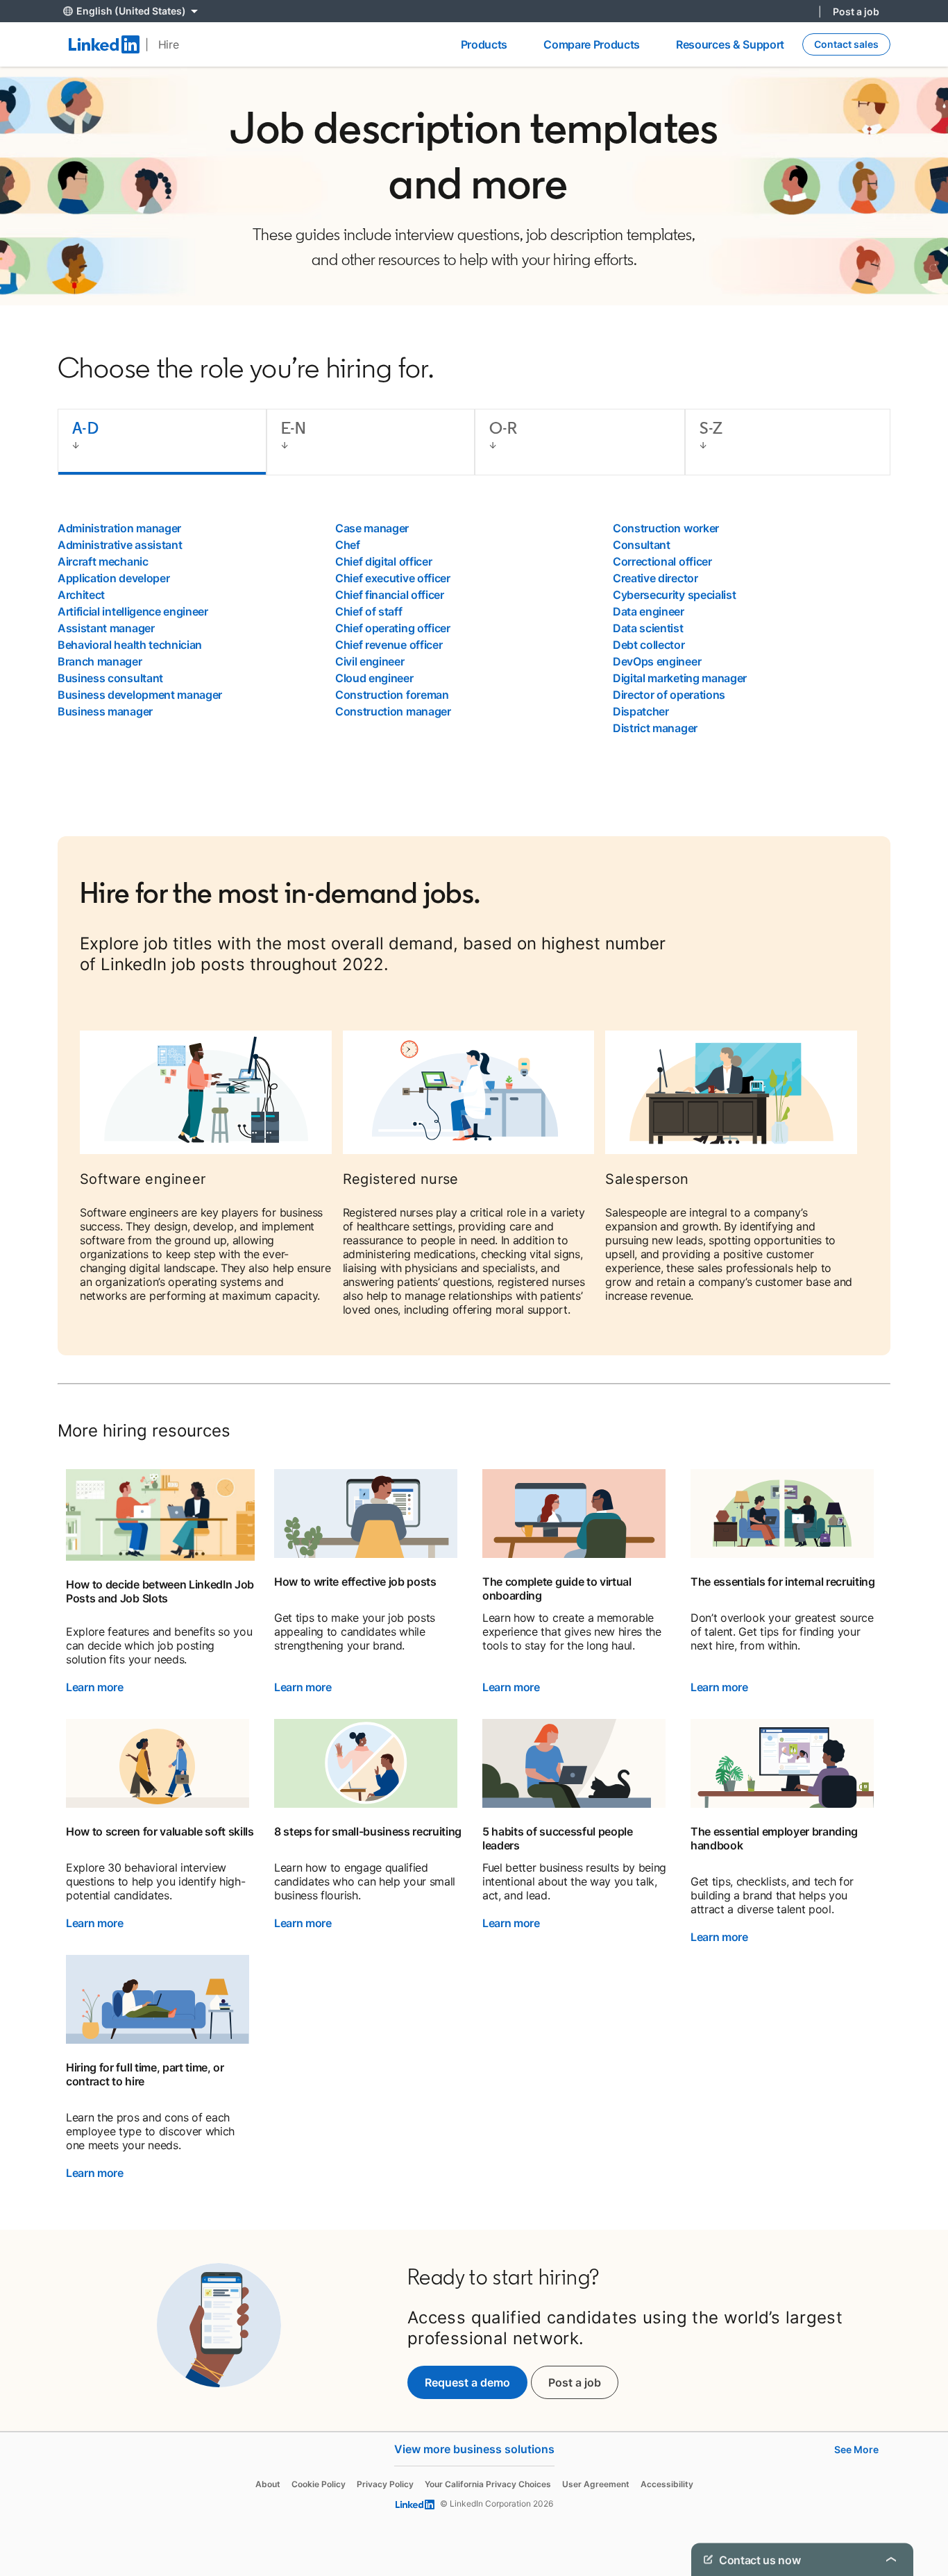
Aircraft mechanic (103, 561)
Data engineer (649, 611)
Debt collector (649, 645)
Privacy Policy (385, 2484)
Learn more (95, 1687)
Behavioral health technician (130, 645)
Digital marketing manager (680, 678)
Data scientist (648, 628)
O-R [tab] (503, 428)
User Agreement (596, 2484)
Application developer (113, 578)
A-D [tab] (85, 428)
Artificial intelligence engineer (133, 611)
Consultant (642, 545)
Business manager (105, 711)
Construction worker (666, 528)
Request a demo (467, 2382)
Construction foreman (392, 695)
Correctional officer (662, 561)
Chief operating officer (393, 628)
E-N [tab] (294, 428)
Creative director (655, 578)
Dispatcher (641, 711)
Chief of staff (369, 611)
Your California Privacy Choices (488, 2484)
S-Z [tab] (711, 428)
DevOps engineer (657, 661)
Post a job (856, 11)
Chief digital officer (383, 561)
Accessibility (667, 2484)
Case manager (372, 528)
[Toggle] (891, 2559)
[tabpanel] (474, 628)
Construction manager (393, 711)
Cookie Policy (319, 2484)
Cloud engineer (374, 678)
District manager (655, 728)
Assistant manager (106, 628)
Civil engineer (370, 661)
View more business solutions (474, 2449)
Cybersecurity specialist (674, 595)
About (268, 2484)
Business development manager (140, 695)
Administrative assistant (120, 545)
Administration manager (119, 528)
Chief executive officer (393, 578)
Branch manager (100, 661)
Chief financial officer (390, 595)
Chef (348, 545)
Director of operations (669, 695)
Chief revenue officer (389, 645)
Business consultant (110, 678)
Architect (81, 595)
